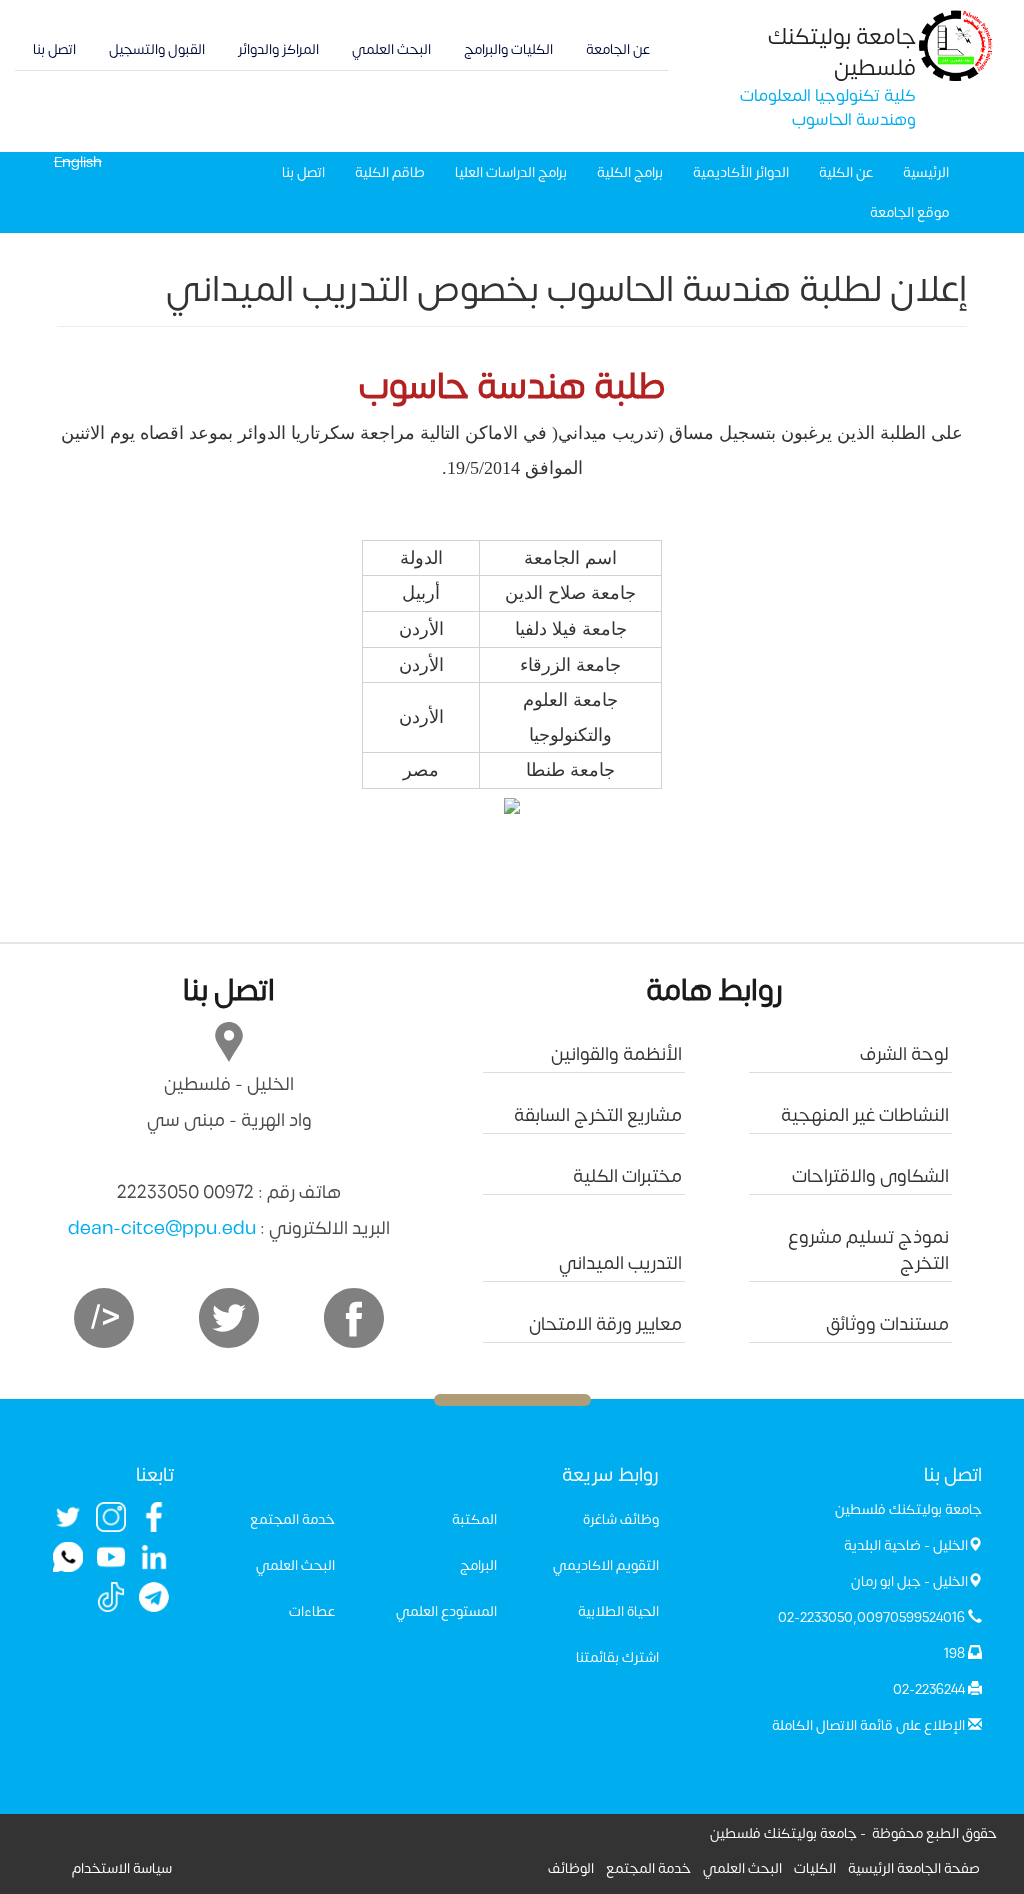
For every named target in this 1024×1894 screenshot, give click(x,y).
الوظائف (571, 1868)
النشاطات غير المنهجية (865, 1115)
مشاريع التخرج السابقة (598, 1115)
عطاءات (312, 1611)
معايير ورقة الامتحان (605, 1324)
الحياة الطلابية (618, 1611)
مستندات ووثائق (887, 1324)
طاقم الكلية (390, 172)
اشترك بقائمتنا (617, 1657)
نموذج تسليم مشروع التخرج (868, 1250)
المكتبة (474, 1519)
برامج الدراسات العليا (511, 172)
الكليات (815, 1868)
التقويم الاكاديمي (606, 1565)
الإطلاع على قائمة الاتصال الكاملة (868, 1725)
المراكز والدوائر (278, 49)
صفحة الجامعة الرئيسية (914, 1868)
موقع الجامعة (909, 212)
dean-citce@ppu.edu (162, 1228)
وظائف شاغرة (621, 1519)
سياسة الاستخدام (122, 1868)
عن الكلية (846, 172)
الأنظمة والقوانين (616, 1054)
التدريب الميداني (620, 1263)
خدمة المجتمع (292, 1519)
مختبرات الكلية (627, 1176)
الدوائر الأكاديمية (741, 172)
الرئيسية (926, 172)
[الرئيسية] (956, 44)
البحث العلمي (391, 49)
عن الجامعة (618, 49)
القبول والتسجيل (157, 49)
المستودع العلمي (446, 1611)
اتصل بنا (54, 49)
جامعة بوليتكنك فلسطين (842, 52)
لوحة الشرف (904, 1054)
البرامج (478, 1565)
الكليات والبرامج (508, 49)
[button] (512, 806)
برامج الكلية (630, 172)
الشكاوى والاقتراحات (870, 1176)
